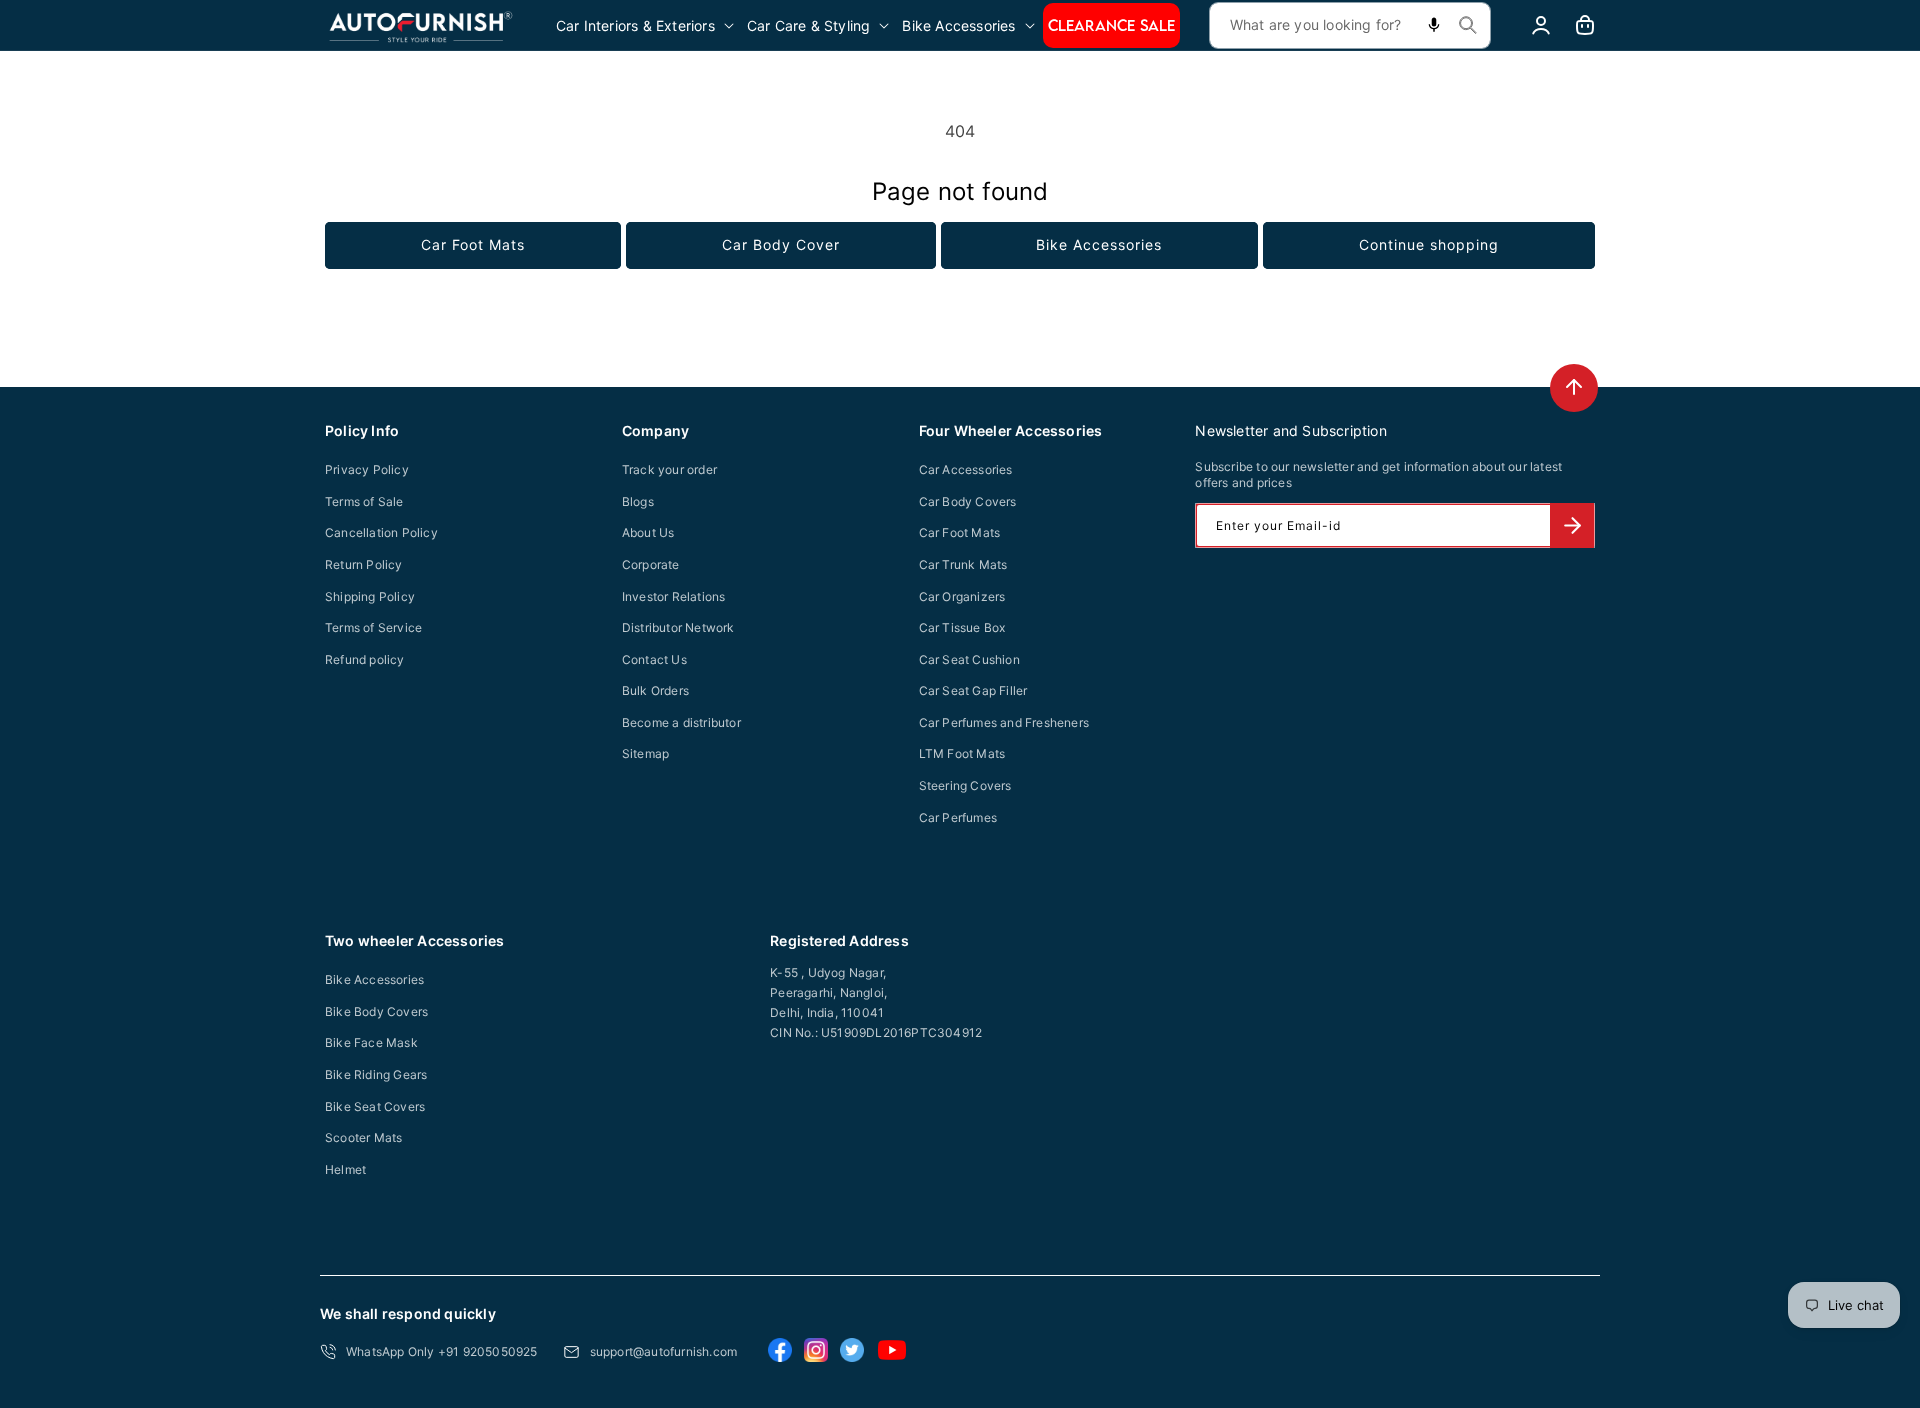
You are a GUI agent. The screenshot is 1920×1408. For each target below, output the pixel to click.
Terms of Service (373, 627)
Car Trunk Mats (963, 564)
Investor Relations (674, 596)
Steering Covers (965, 785)
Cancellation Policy (381, 532)
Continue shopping (1429, 244)
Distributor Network (678, 627)
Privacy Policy (367, 469)
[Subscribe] (1572, 525)
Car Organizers (962, 596)
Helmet (345, 1169)
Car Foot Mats (473, 244)
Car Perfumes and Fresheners (1004, 722)
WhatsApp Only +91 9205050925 (442, 1351)
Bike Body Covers (376, 1011)
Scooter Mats (363, 1137)
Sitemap (645, 753)
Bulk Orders (655, 690)
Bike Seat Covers (375, 1106)
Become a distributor (681, 722)
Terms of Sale (364, 501)
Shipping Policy (370, 596)
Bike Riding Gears (376, 1074)
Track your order (669, 469)
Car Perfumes (958, 817)
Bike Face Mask (371, 1042)
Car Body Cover (781, 244)
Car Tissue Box (962, 627)
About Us (648, 532)
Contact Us (654, 659)
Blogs (638, 501)
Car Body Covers (968, 501)
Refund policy (365, 659)
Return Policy (364, 564)
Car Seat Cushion (969, 659)
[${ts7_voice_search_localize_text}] (1434, 25)
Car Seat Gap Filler (973, 690)
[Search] (1468, 25)
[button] (646, 25)
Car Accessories (966, 469)
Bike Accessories (1099, 244)
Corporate (651, 564)
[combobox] (1350, 25)
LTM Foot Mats (962, 753)
